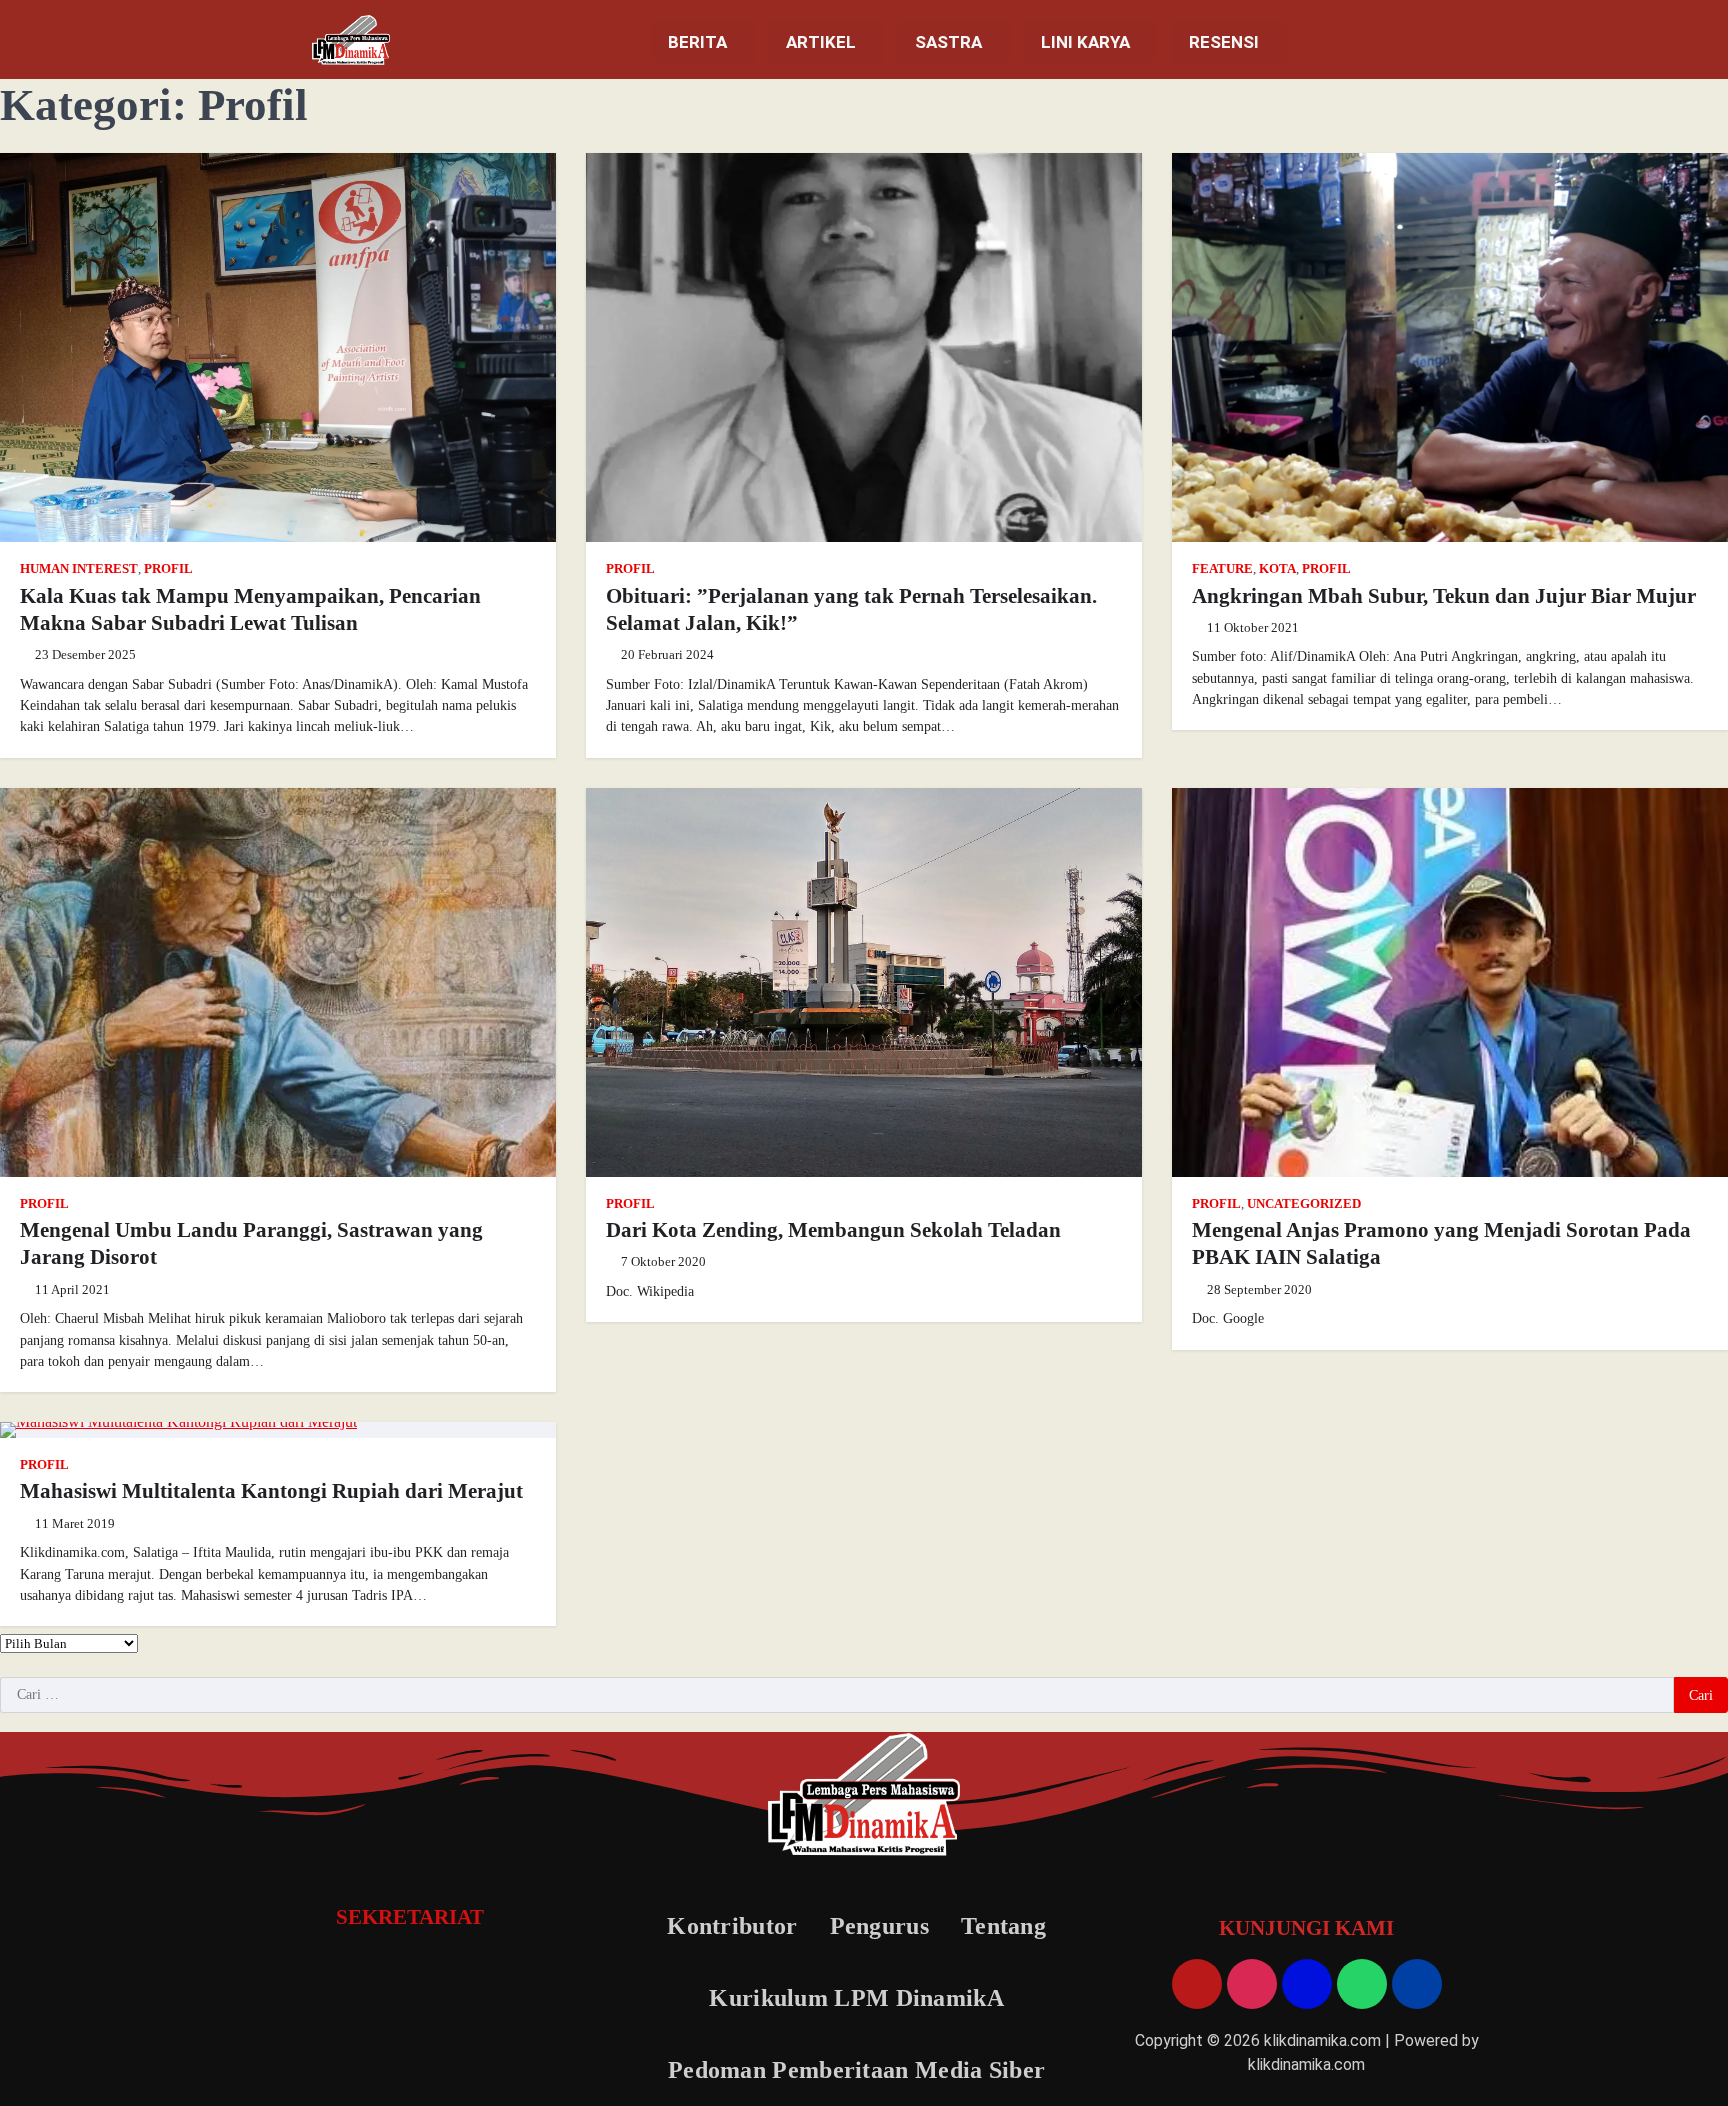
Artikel (821, 42)
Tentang (1003, 1926)
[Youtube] (1197, 1984)
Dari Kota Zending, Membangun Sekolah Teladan (833, 1230)
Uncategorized (1304, 1204)
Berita (697, 42)
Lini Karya (1085, 42)
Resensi (1224, 42)
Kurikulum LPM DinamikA (856, 1998)
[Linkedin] (1417, 1984)
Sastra (948, 42)
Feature (1222, 569)
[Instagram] (1252, 1984)
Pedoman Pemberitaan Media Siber (856, 2070)
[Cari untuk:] (837, 1695)
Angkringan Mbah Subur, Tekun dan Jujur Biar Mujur (1444, 596)
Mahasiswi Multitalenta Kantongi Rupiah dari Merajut (271, 1491)
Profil (168, 569)
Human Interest (79, 569)
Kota (1277, 569)
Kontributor (732, 1926)
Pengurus (879, 1926)
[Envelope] (1307, 1984)
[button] (702, 42)
